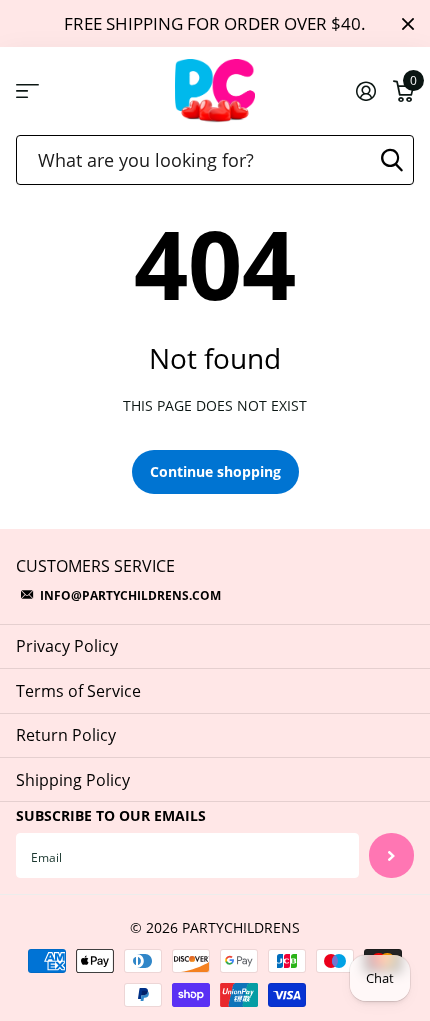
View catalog (27, 91)
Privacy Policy (67, 646)
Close (408, 23)
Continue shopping (215, 471)
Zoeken (392, 160)
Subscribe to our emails (111, 815)
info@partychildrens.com (130, 595)
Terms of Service (78, 691)
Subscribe (391, 855)
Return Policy (66, 735)
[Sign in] (365, 91)
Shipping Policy (73, 780)
